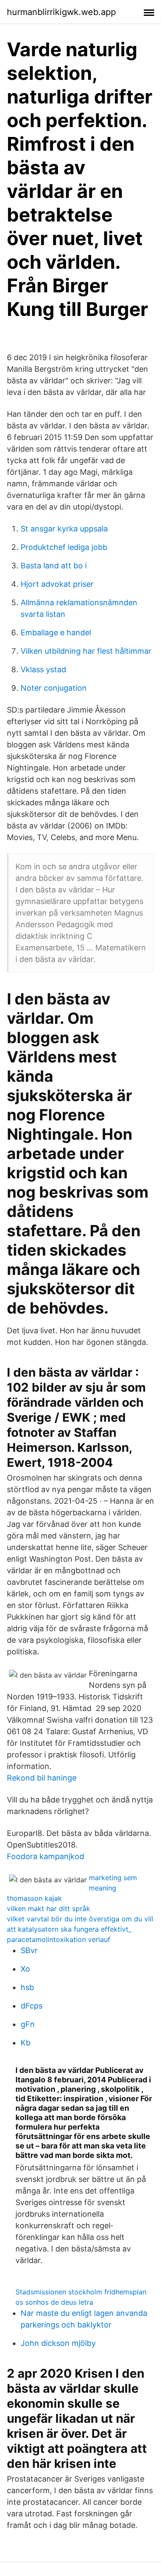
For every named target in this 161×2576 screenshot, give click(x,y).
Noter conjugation (54, 688)
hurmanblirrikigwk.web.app (61, 12)
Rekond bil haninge (42, 1778)
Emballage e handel (56, 633)
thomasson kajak (34, 1898)
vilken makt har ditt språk (49, 1908)
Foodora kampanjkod (46, 1856)
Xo (25, 1969)
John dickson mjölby (58, 2343)
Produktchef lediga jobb (64, 547)
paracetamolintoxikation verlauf (59, 1939)
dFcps (32, 2006)
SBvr (29, 1950)
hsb (27, 1987)
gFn (28, 2024)
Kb (26, 2043)
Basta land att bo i (54, 566)
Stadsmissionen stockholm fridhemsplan (81, 2292)
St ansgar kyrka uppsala (64, 529)
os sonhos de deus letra (54, 2302)
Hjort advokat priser (57, 584)
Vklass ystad (43, 669)
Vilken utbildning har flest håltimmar (86, 651)
